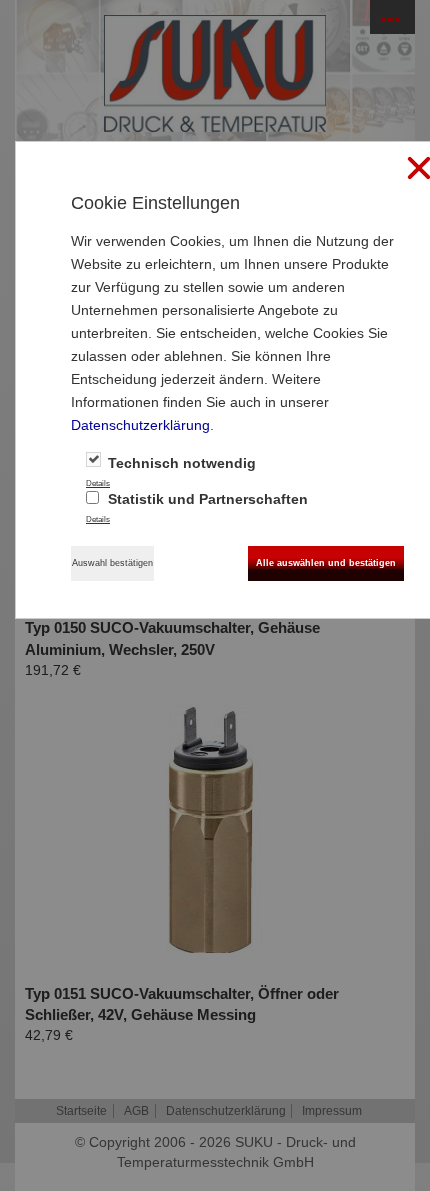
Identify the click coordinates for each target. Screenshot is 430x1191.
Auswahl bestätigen (112, 563)
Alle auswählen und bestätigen (326, 563)
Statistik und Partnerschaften (206, 499)
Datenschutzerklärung (140, 425)
